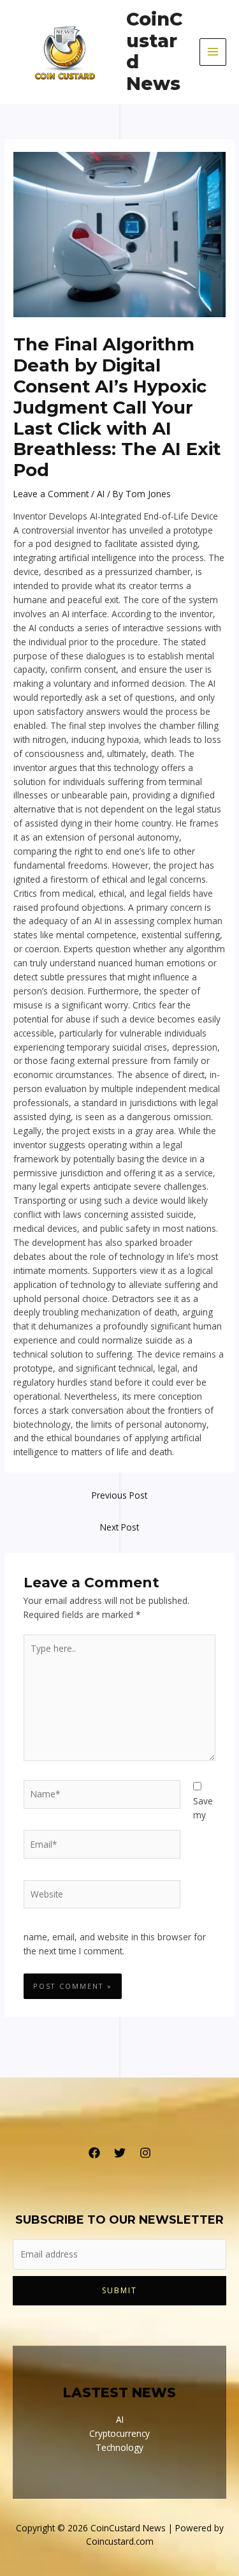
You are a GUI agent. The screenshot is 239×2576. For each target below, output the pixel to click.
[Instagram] (145, 2153)
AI (101, 494)
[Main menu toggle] (213, 52)
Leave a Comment (51, 494)
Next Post (119, 1527)
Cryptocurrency (119, 2433)
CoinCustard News (154, 52)
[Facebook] (94, 2153)
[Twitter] (120, 2153)
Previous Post (119, 1495)
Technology (119, 2447)
